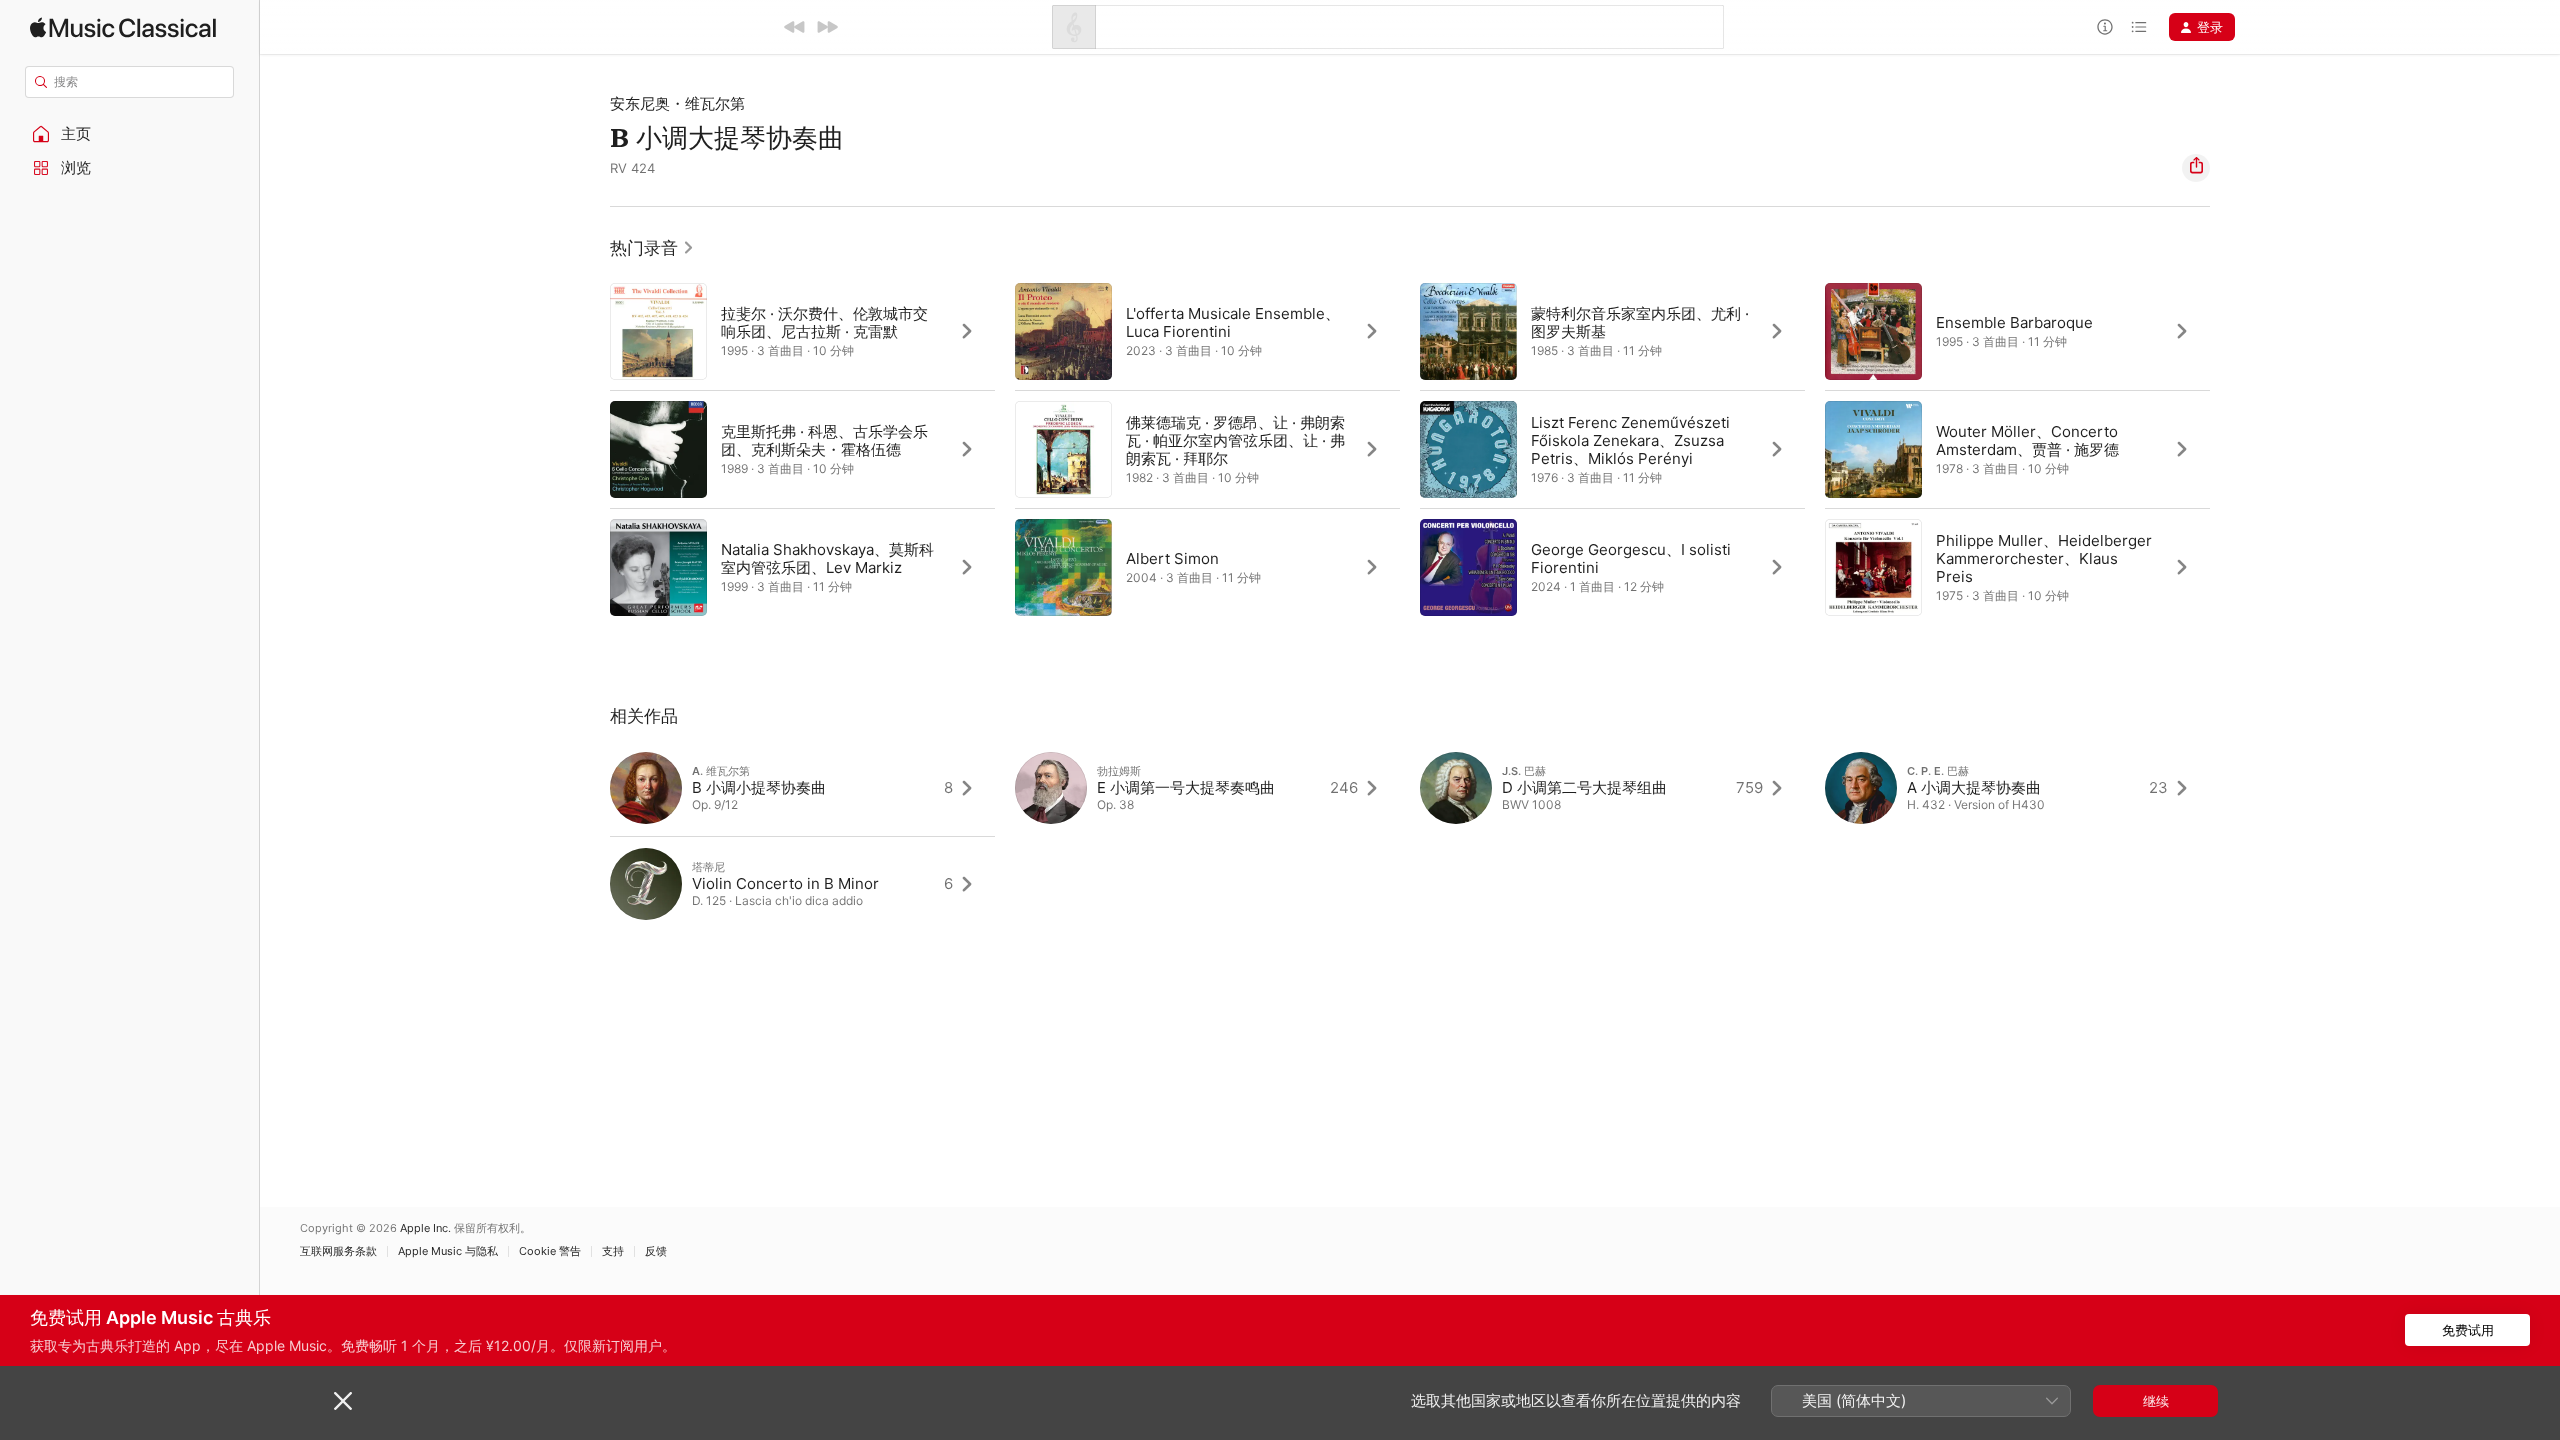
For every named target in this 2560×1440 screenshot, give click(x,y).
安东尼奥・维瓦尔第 (677, 103)
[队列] (2139, 27)
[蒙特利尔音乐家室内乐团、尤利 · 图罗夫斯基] (1612, 331)
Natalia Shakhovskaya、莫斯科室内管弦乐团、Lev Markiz (827, 558)
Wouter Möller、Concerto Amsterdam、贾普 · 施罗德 (2027, 440)
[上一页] (590, 449)
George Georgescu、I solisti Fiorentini (1631, 558)
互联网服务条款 (338, 1251)
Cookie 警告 (550, 1251)
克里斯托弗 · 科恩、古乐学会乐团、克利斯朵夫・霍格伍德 (824, 440)
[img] (123, 27)
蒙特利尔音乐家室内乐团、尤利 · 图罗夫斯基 (1640, 322)
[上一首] (795, 27)
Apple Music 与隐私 (448, 1251)
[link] (652, 248)
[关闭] (343, 1401)
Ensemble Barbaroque (2014, 322)
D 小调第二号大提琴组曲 (1584, 787)
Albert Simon (1172, 558)
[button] (130, 134)
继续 (2156, 1401)
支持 (613, 1251)
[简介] (2105, 27)
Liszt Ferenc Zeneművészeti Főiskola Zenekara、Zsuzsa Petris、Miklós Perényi (1630, 440)
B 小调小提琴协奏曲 (759, 787)
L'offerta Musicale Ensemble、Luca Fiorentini (1233, 322)
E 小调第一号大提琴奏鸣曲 (1186, 787)
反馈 (656, 1251)
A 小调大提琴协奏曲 (1974, 787)
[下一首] (827, 27)
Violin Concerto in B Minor (785, 883)
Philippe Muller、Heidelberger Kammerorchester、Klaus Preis (2044, 558)
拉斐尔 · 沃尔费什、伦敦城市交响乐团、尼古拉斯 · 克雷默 (824, 322)
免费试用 (2468, 1330)
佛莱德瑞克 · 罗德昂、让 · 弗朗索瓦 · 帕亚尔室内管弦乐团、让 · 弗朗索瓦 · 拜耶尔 (1235, 440)
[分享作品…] (2196, 168)
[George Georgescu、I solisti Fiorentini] (1612, 567)
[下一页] (2230, 449)
